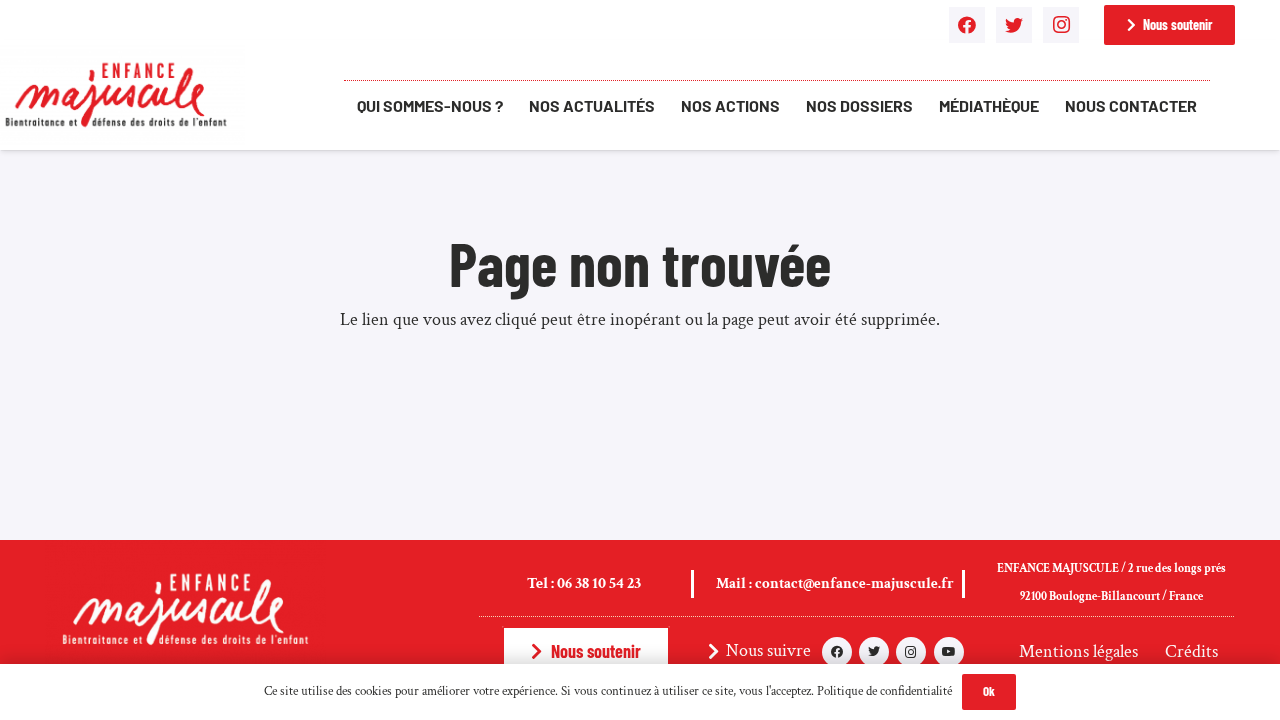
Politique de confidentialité (884, 691)
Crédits (1191, 651)
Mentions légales (1078, 651)
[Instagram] (1061, 25)
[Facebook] (967, 25)
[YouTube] (949, 652)
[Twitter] (1014, 25)
